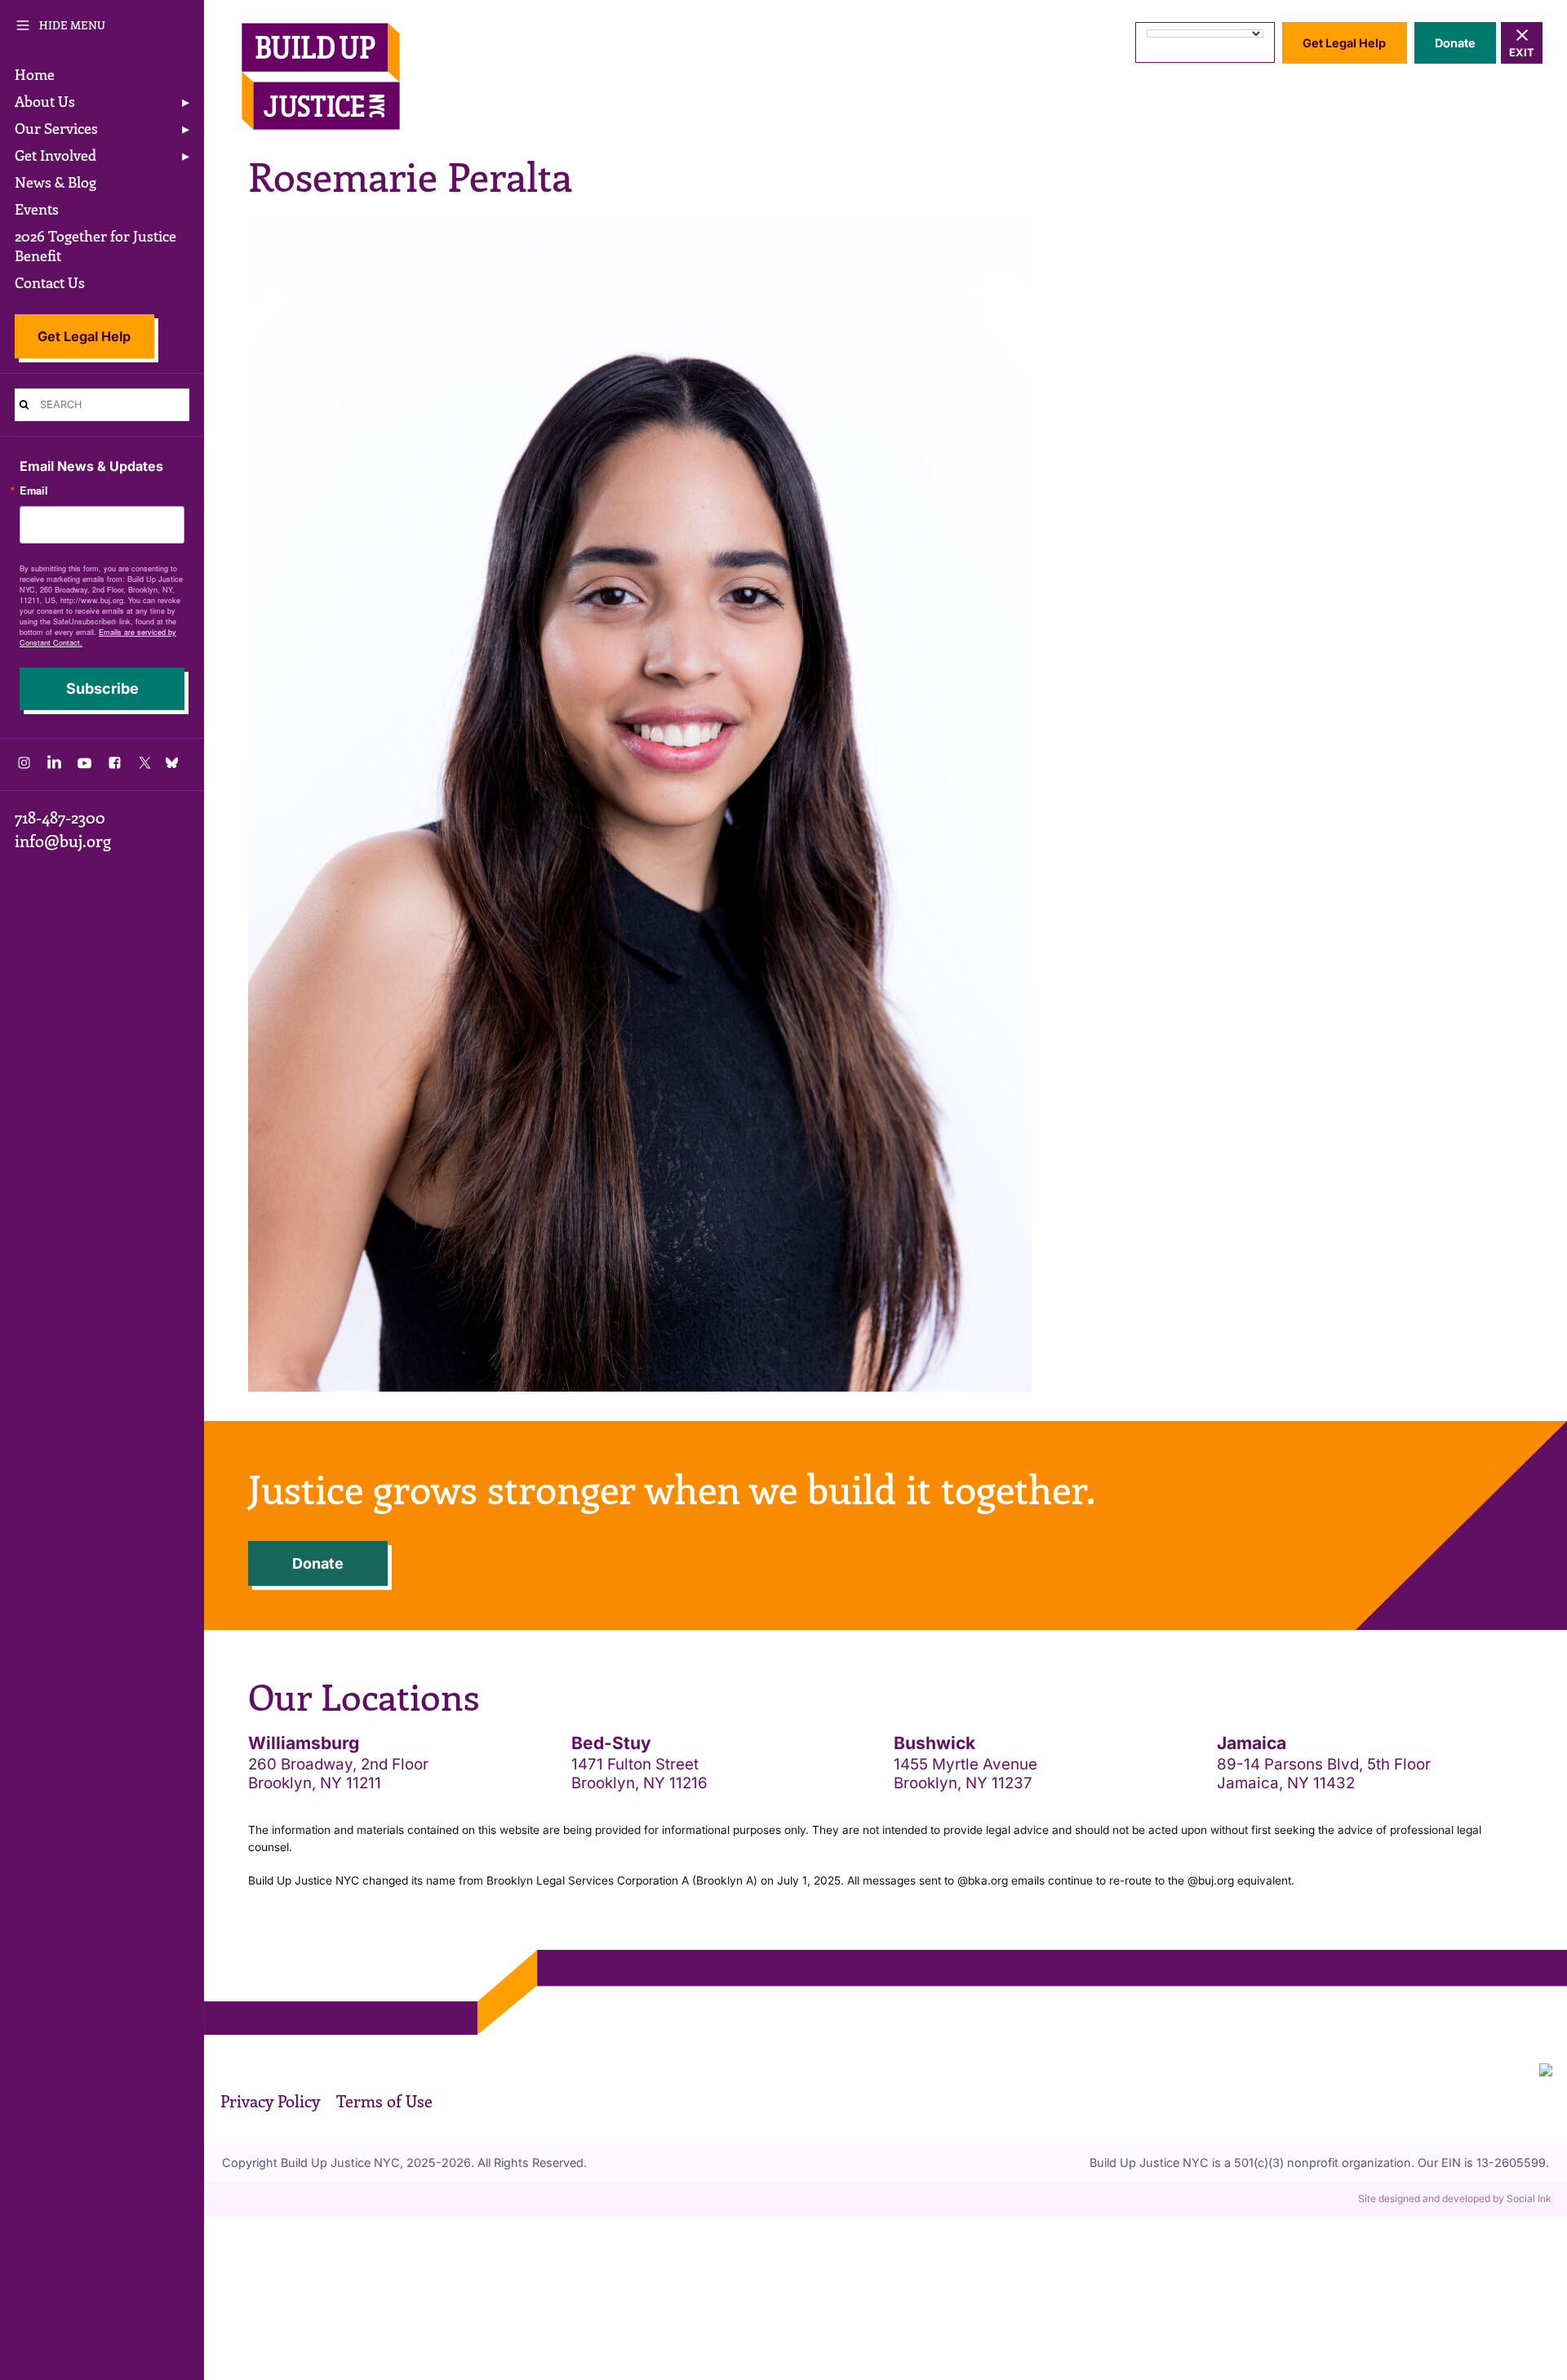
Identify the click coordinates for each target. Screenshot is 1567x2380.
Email (34, 491)
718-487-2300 (60, 817)
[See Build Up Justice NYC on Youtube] (84, 767)
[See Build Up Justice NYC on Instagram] (24, 767)
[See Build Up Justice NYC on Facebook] (115, 767)
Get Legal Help (84, 336)
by (1455, 2198)
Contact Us (50, 282)
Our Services (56, 128)
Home (35, 74)
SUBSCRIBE (102, 688)
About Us (45, 101)
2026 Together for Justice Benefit (95, 246)
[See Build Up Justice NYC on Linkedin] (54, 767)
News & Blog (55, 182)
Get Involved (55, 155)
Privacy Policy (270, 2101)
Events (37, 209)
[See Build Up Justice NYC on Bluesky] (175, 764)
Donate (1455, 43)
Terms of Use (384, 2101)
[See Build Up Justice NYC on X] (145, 767)
